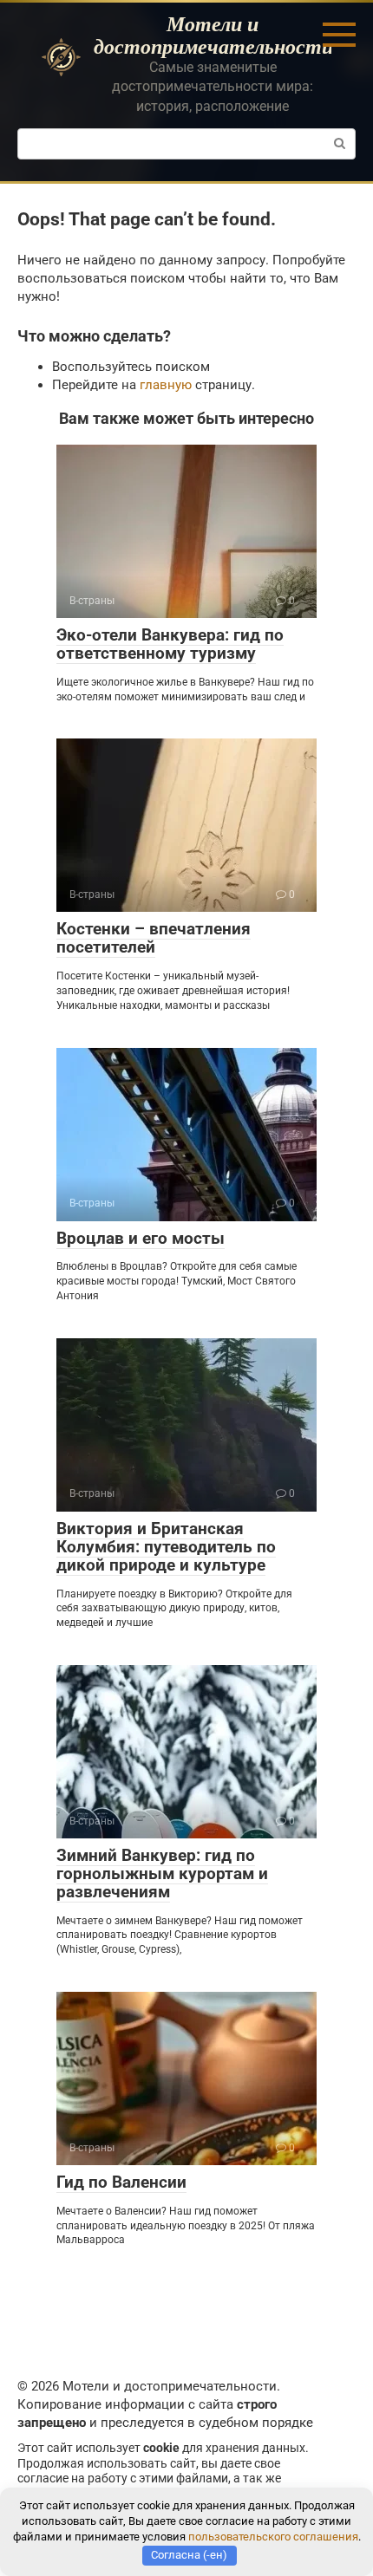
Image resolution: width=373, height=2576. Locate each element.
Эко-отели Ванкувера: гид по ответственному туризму (170, 644)
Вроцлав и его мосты (141, 1238)
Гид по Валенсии (121, 2182)
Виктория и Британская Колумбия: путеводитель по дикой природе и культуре (166, 1547)
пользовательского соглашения (273, 2537)
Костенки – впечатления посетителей (154, 938)
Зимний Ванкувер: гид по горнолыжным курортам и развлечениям (162, 1873)
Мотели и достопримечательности (213, 35)
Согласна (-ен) (189, 2555)
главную (166, 385)
